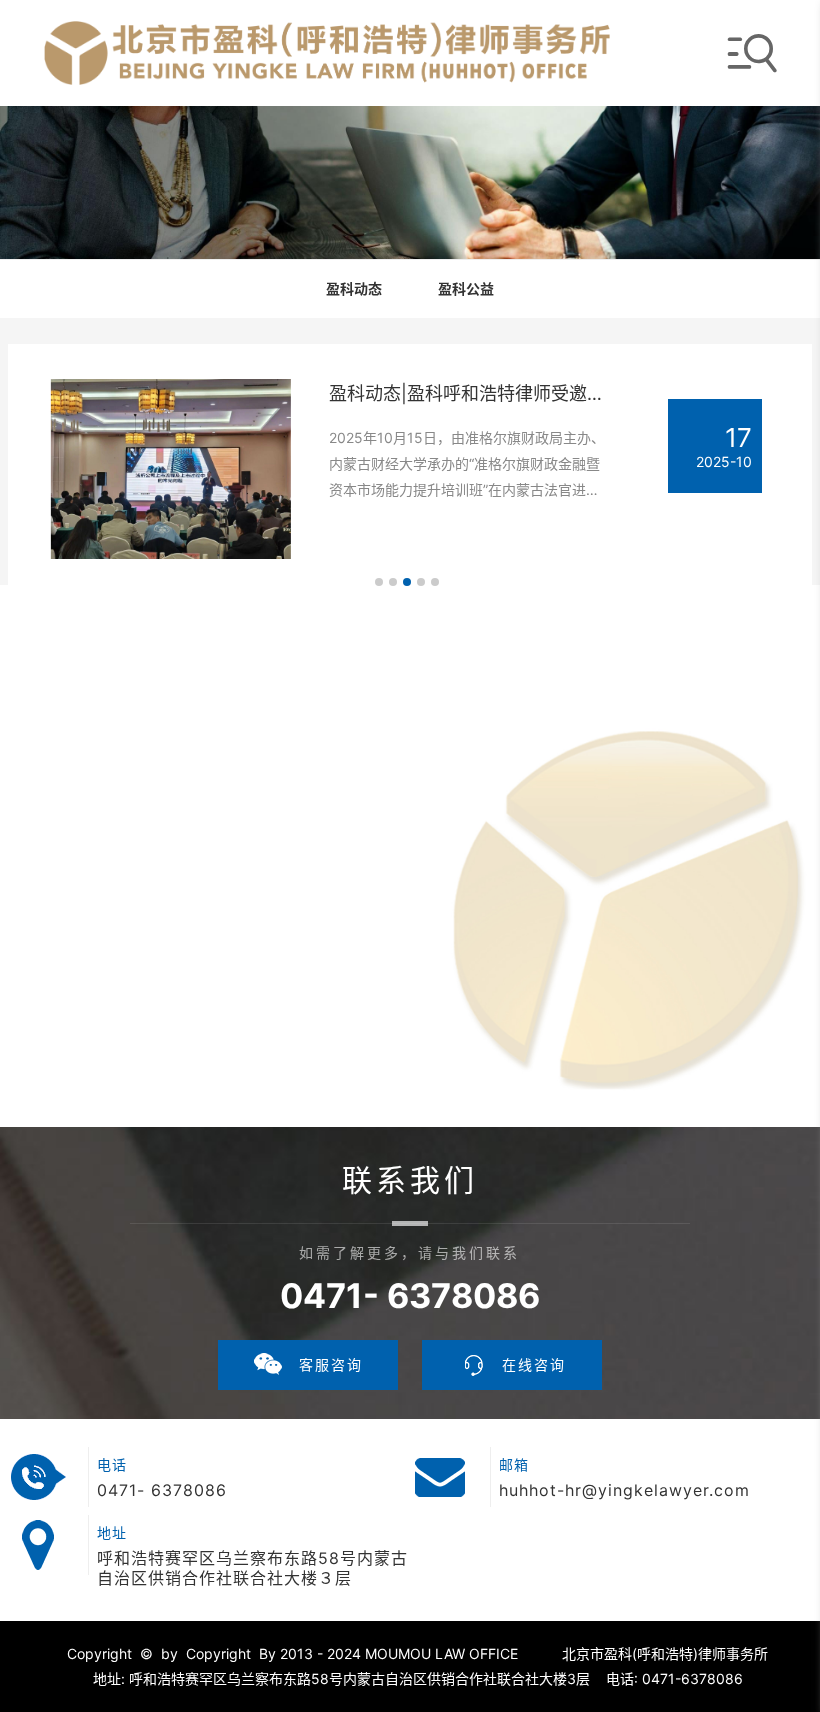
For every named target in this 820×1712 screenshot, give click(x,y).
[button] (379, 582)
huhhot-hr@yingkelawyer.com (624, 1490)
